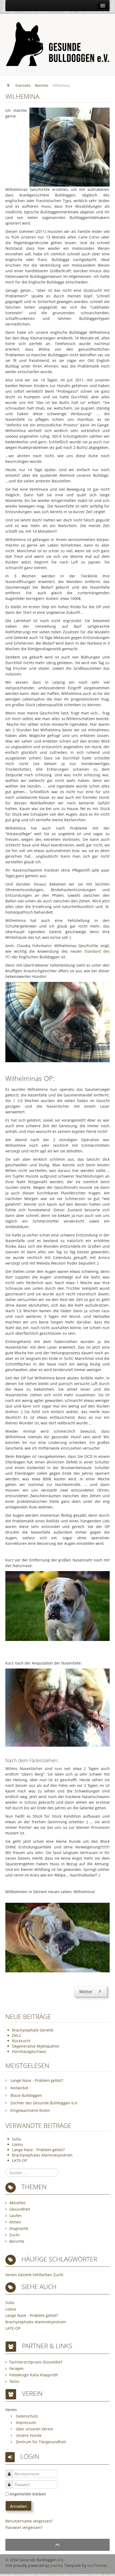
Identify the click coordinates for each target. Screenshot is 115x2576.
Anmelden (18, 2506)
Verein (11, 2275)
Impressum (25, 2422)
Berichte (17, 2241)
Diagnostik (19, 2228)
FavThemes (97, 2565)
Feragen (17, 2368)
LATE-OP (20, 2160)
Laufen (16, 2216)
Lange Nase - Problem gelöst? (38, 2150)
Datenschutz (26, 2416)
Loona (17, 2144)
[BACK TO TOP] (57, 2545)
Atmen (15, 2222)
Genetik (25, 2275)
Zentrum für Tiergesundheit (40, 2442)
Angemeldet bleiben (28, 2494)
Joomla (56, 2565)
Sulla (16, 2139)
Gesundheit (20, 2209)
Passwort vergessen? (24, 2527)
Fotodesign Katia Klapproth (34, 2375)
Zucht (14, 2235)
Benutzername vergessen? (29, 2521)
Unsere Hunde (28, 2435)
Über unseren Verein (34, 2429)
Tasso (14, 2381)
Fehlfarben (42, 2275)
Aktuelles (18, 2203)
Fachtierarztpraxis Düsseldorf (36, 2362)
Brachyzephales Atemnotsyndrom (42, 2155)
